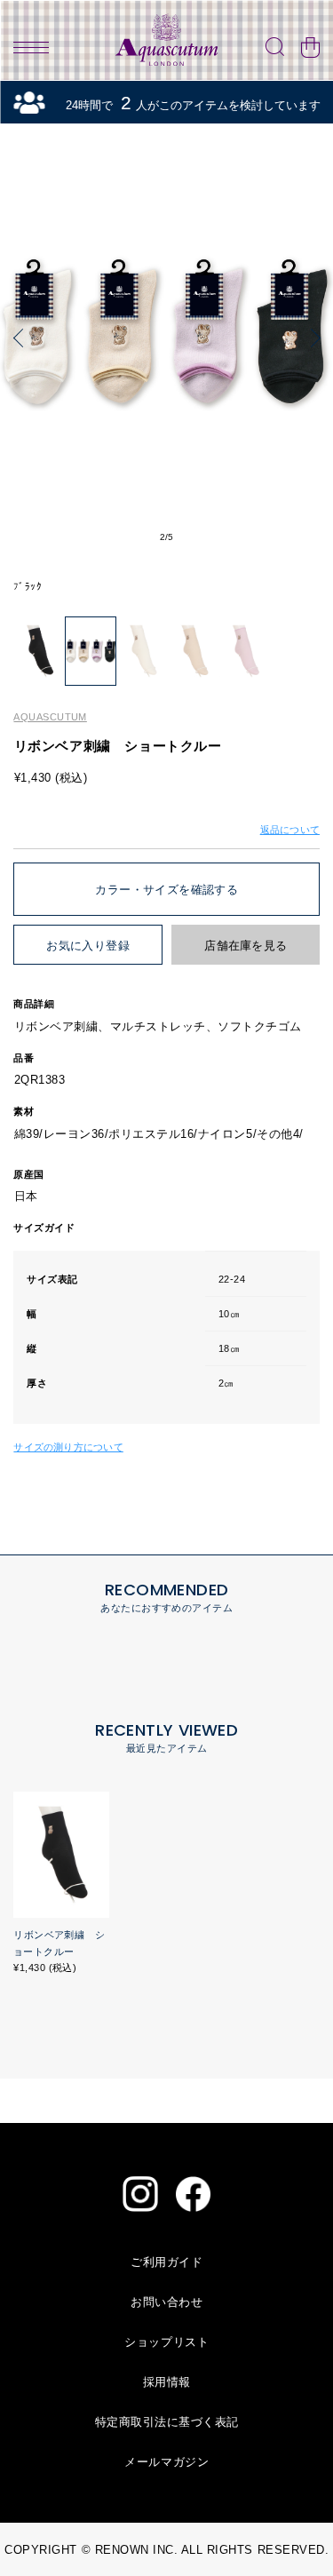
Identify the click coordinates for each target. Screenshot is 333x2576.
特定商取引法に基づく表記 (167, 2422)
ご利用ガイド (166, 2262)
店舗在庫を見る (246, 946)
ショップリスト (166, 2342)
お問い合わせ (166, 2302)
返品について (290, 830)
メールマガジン (166, 2462)
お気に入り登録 (88, 946)
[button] (22, 338)
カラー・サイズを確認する (166, 890)
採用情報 (167, 2382)
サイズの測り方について (68, 1447)
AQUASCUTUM (50, 717)
